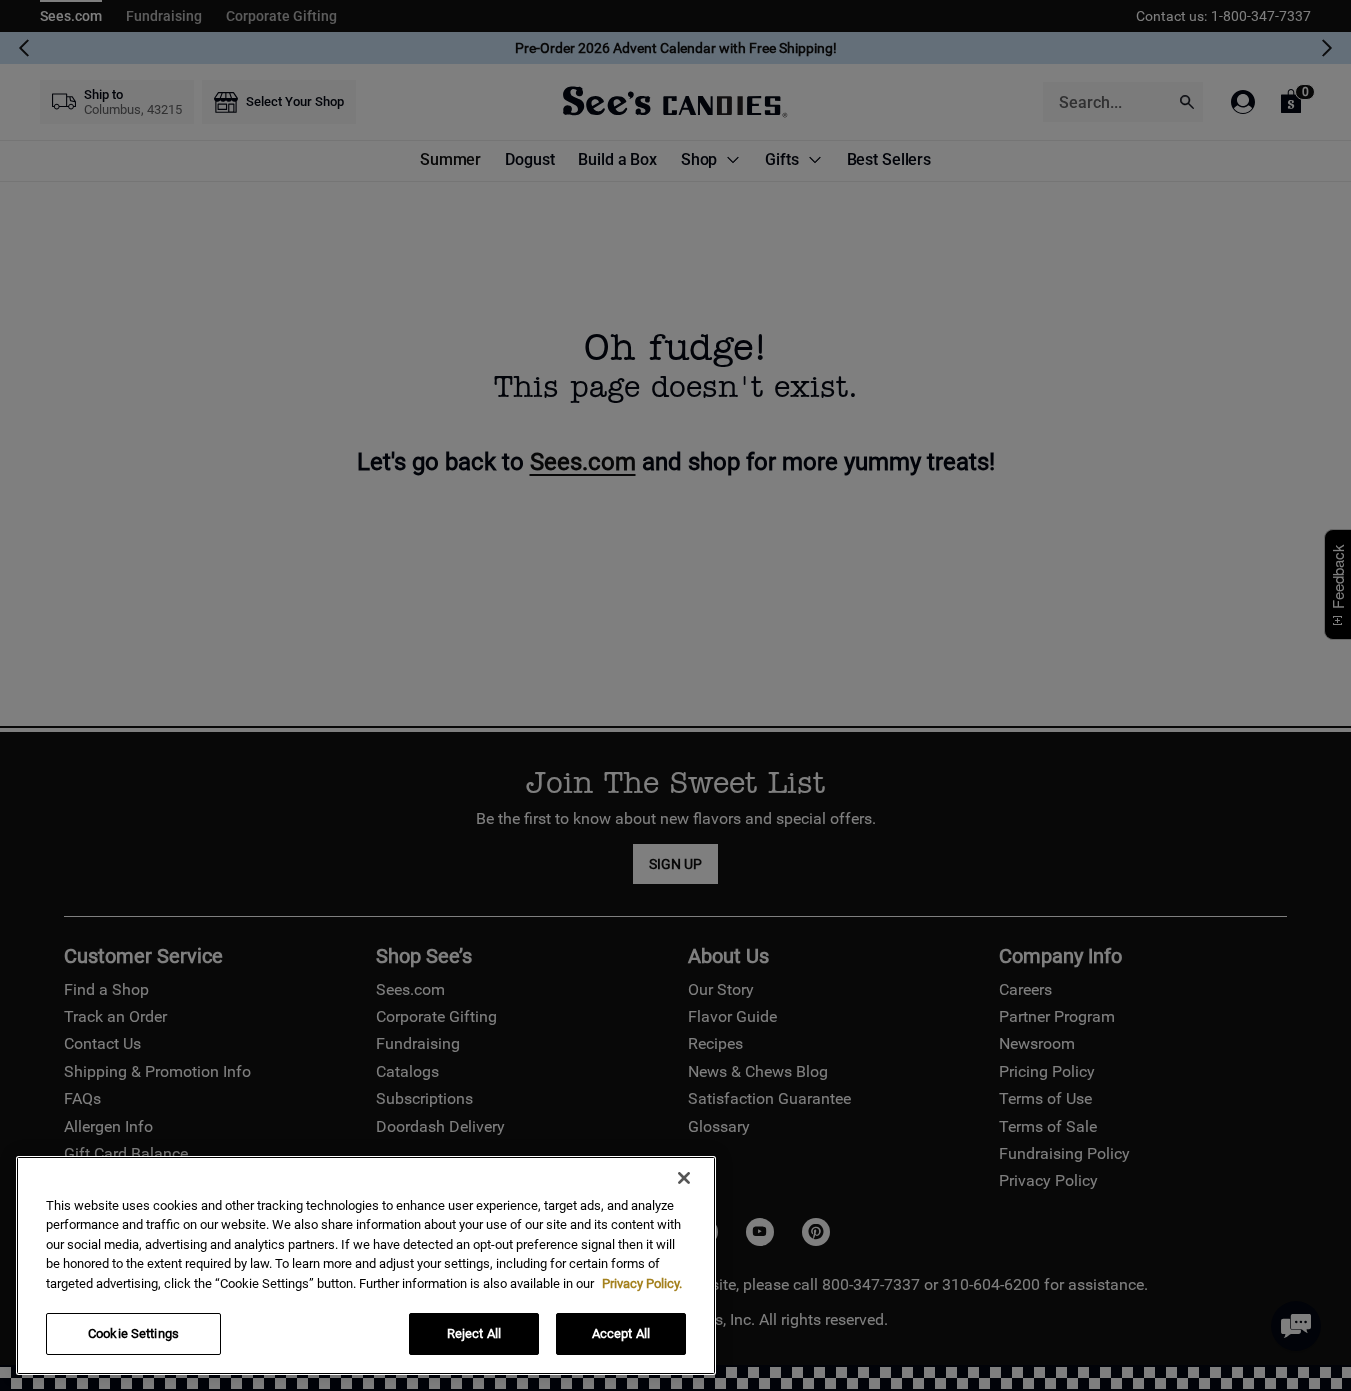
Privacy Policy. (642, 1283)
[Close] (684, 1178)
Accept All (621, 1333)
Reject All (474, 1333)
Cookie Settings (133, 1333)
